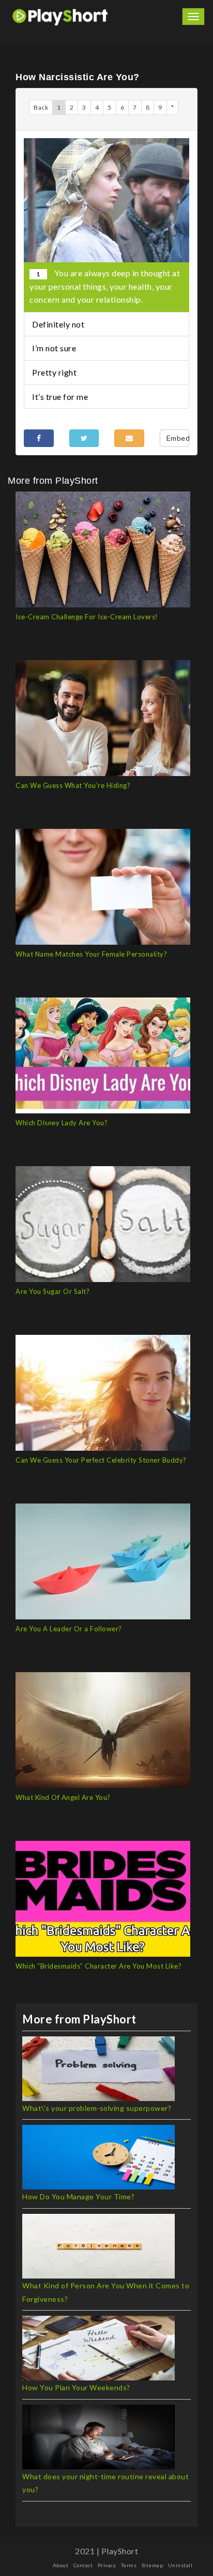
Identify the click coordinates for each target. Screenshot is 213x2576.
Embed (178, 438)
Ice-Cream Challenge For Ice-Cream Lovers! (87, 617)
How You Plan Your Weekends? (76, 2387)
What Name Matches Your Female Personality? (91, 954)
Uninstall (180, 2565)
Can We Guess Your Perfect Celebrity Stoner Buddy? (101, 1460)
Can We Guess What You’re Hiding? (73, 785)
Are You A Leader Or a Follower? (69, 1629)
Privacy (107, 2565)
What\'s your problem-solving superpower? (97, 2108)
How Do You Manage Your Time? (78, 2197)
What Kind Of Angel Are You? (63, 1797)
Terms (129, 2565)
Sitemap (153, 2565)
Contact (83, 2565)
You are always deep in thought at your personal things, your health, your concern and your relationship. (105, 286)
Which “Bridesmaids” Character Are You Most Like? (98, 1966)
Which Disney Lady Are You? (62, 1123)
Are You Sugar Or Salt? (52, 1291)
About (61, 2565)
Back (41, 107)
